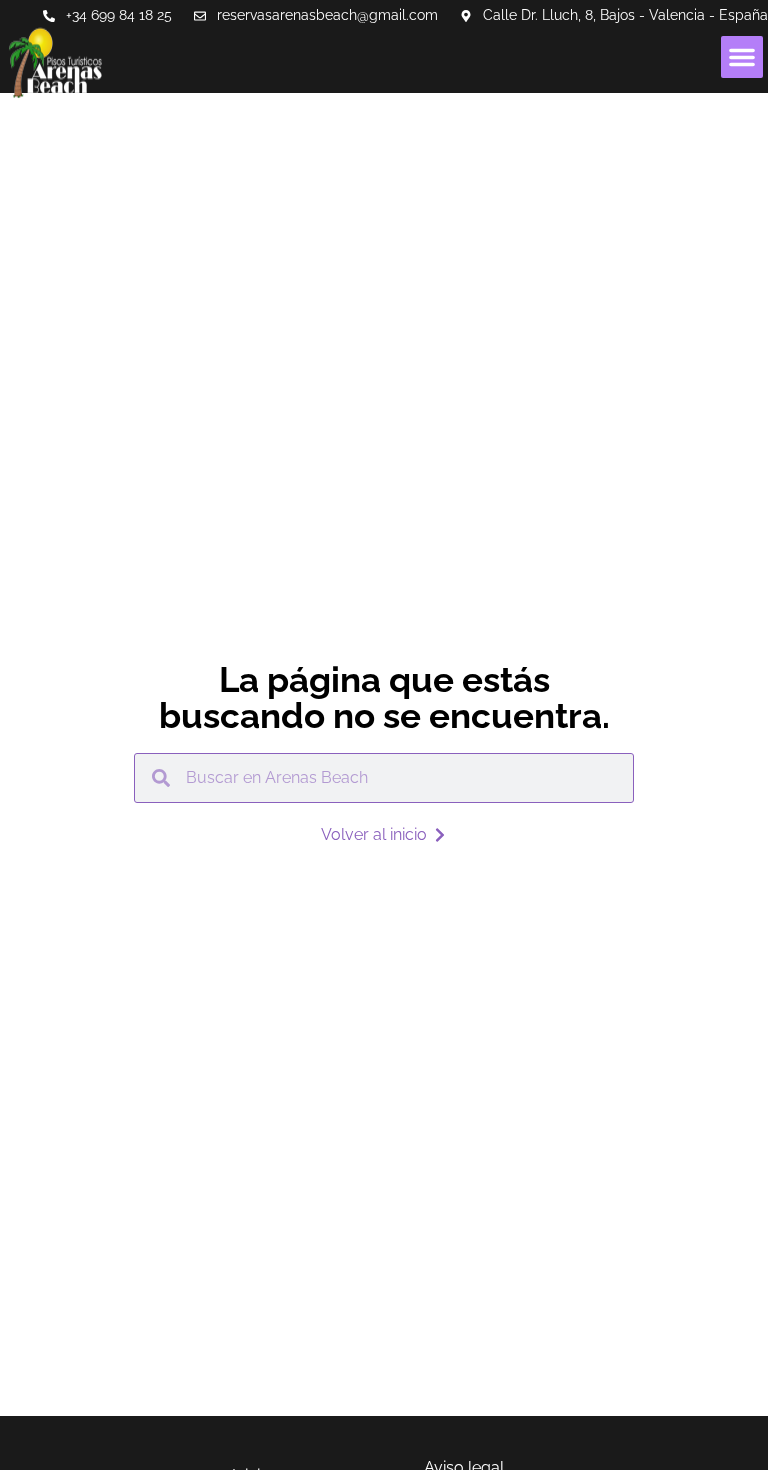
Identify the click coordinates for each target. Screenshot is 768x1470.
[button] (742, 57)
